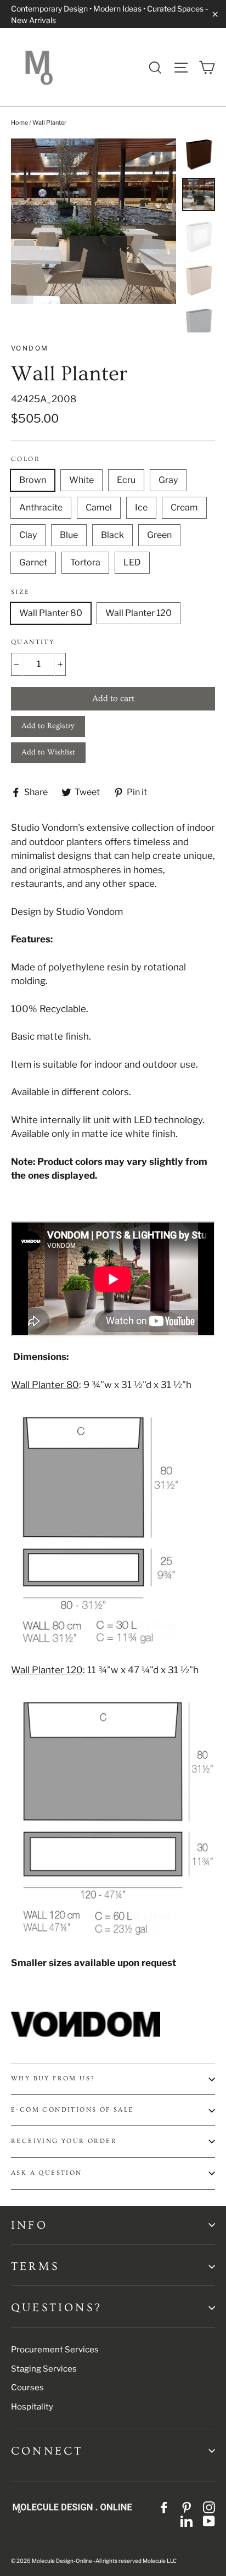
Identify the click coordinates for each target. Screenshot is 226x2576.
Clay (28, 535)
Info (29, 2225)
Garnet (33, 562)
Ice (141, 507)
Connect (47, 2451)
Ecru (126, 480)
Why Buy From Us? (53, 2078)
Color (26, 459)
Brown (33, 480)
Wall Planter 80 (51, 613)
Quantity (33, 642)
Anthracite (41, 507)
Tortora (85, 562)
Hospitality (32, 2407)
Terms (35, 2266)
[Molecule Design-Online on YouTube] (209, 2521)
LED (132, 562)
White (81, 480)
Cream (184, 507)
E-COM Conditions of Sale (72, 2110)
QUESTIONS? (56, 2308)
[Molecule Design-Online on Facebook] (164, 2507)
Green (159, 535)
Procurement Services (55, 2350)
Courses (27, 2388)
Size (21, 592)
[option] (94, 221)
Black (112, 535)
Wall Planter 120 (139, 613)
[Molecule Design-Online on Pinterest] (187, 2507)
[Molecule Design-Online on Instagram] (209, 2507)
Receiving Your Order (64, 2141)
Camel (99, 507)
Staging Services (44, 2369)
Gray (168, 480)
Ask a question (47, 2173)
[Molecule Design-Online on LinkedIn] (187, 2521)
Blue (69, 535)
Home (19, 123)
